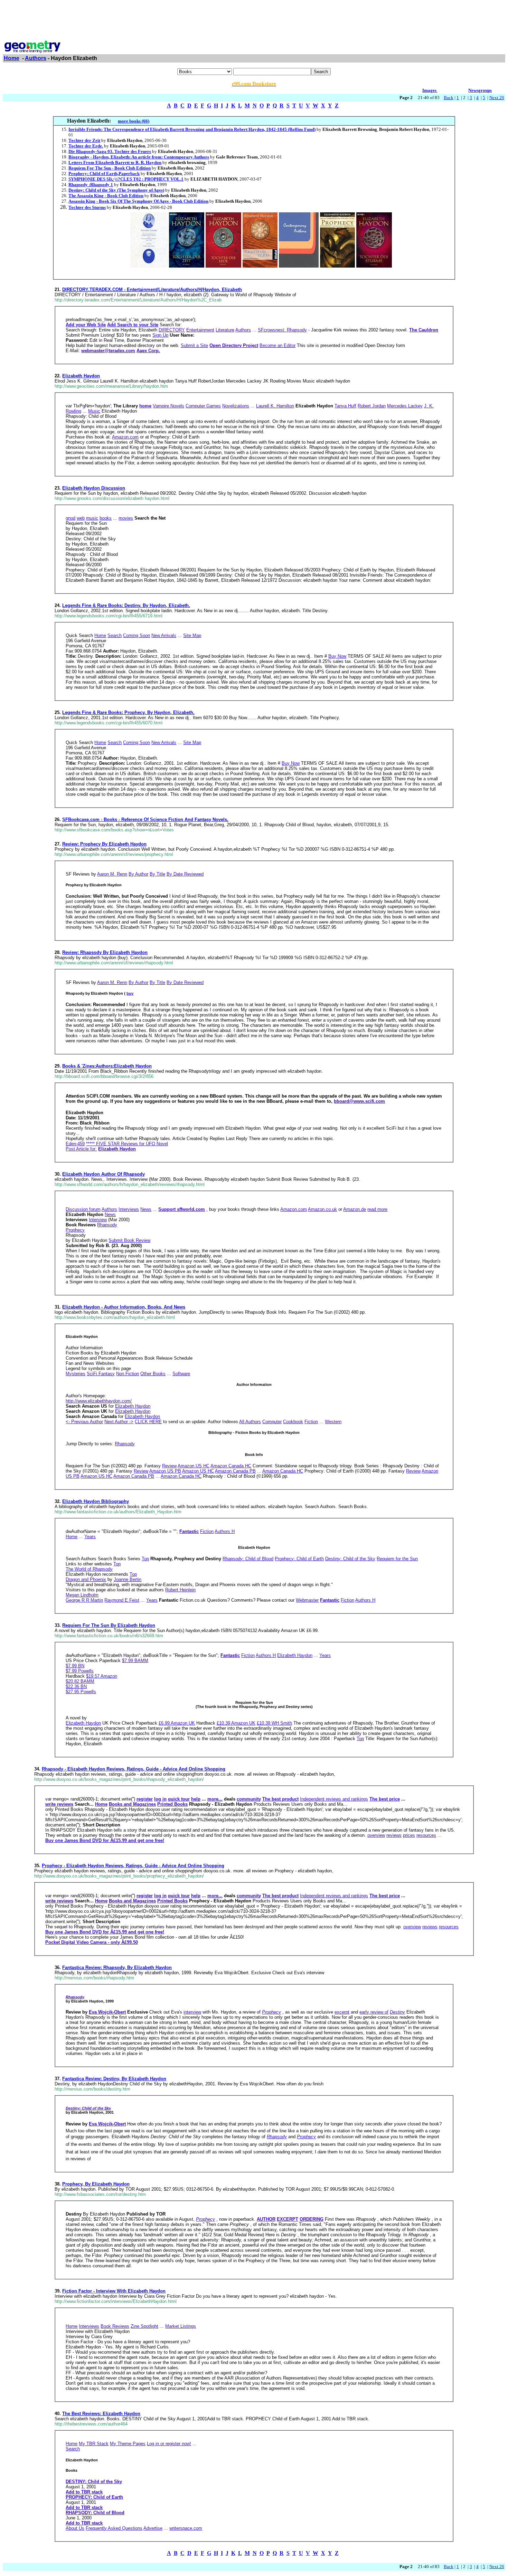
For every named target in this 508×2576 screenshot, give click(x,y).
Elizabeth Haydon (81, 376)
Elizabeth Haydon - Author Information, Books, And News (124, 1307)
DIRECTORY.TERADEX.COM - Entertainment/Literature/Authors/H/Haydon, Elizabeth (152, 290)
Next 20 (497, 98)
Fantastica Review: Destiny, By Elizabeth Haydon (114, 2079)
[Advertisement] (254, 18)
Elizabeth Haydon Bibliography (96, 1501)
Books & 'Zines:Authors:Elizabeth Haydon (107, 1066)
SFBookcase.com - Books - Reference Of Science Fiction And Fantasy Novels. (145, 819)
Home (12, 58)
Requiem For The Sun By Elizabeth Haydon (109, 1625)
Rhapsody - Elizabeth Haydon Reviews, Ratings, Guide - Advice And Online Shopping (134, 1769)
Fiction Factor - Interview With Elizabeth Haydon (114, 2291)
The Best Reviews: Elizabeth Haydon (101, 2414)
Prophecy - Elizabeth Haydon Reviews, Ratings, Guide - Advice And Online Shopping (133, 1866)
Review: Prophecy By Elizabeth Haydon (104, 844)
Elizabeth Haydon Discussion (94, 488)
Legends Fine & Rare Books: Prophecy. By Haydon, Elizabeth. (128, 712)
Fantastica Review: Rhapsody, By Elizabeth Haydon (117, 1967)
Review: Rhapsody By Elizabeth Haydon (105, 952)
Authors (36, 58)
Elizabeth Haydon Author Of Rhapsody (104, 1174)
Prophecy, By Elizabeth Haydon (96, 2184)
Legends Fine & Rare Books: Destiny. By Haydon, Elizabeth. (126, 605)
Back (449, 98)
